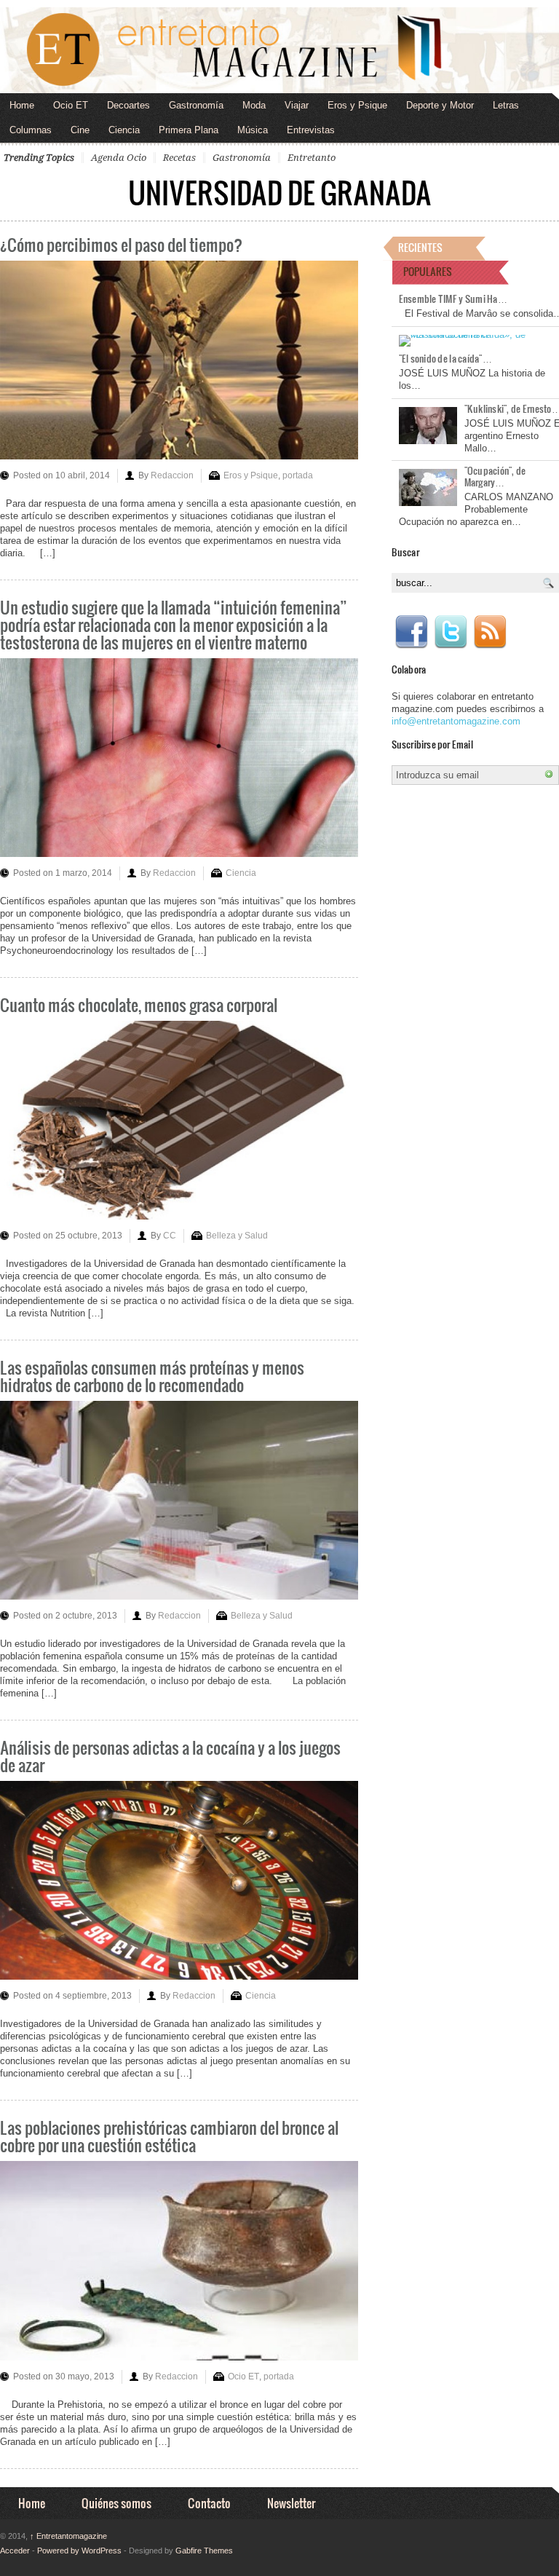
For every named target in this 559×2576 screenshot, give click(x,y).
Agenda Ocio (119, 158)
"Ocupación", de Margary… (495, 476)
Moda (254, 105)
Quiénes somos (116, 2503)
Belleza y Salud (237, 1236)
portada (298, 475)
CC (170, 1236)
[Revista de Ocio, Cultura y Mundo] (279, 50)
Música (253, 130)
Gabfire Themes (204, 2551)
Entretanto (312, 158)
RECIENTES (420, 247)
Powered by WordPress (79, 2551)
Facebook (411, 632)
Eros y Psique (357, 105)
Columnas (31, 130)
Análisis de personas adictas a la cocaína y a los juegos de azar (170, 1756)
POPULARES (428, 271)
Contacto (209, 2503)
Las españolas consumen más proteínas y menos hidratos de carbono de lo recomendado (152, 1376)
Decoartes (128, 105)
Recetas (179, 158)
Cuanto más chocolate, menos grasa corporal (139, 1004)
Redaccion (172, 475)
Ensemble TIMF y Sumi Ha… (453, 299)
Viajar (297, 105)
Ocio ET (71, 105)
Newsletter (291, 2503)
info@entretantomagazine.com (456, 721)
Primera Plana (189, 130)
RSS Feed (490, 632)
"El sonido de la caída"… (445, 358)
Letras (506, 105)
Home (22, 105)
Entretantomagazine (68, 2536)
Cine (80, 130)
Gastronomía (196, 105)
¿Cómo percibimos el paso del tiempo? (121, 244)
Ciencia (124, 130)
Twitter (451, 632)
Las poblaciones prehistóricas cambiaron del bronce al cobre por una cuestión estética (169, 2136)
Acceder (15, 2551)
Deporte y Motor (440, 105)
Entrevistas (311, 130)
